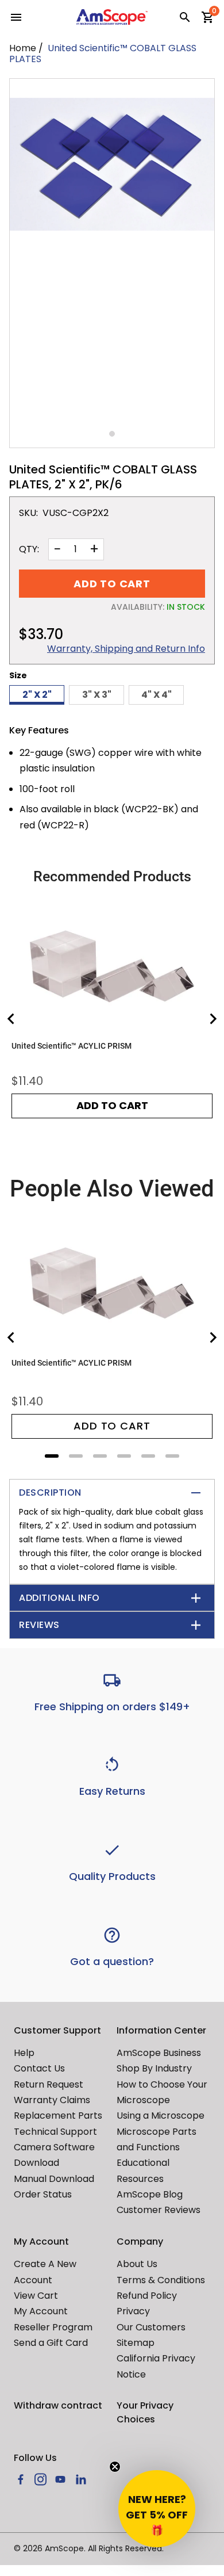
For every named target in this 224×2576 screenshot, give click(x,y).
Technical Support (55, 2132)
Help (24, 2053)
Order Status (43, 2194)
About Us (137, 2264)
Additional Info (59, 1598)
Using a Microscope (161, 2116)
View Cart (36, 2296)
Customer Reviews (159, 2210)
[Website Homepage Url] (112, 17)
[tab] (52, 1456)
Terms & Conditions (161, 2280)
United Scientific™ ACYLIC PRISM (72, 1046)
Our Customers (151, 2327)
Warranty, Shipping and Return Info (126, 649)
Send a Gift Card (51, 2343)
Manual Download (54, 2179)
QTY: (29, 549)
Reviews (39, 1625)
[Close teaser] (115, 2467)
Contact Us (39, 2068)
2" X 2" (37, 695)
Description (50, 1493)
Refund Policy (147, 2296)
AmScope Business (159, 2053)
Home (23, 48)
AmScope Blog (150, 2194)
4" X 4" (157, 695)
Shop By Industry (154, 2068)
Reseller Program (53, 2327)
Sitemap (136, 2343)
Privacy (133, 2311)
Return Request (49, 2084)
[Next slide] (213, 1019)
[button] (157, 2509)
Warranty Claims (52, 2100)
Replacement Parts (58, 2116)
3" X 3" (97, 695)
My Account (41, 2311)
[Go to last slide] (11, 1019)
